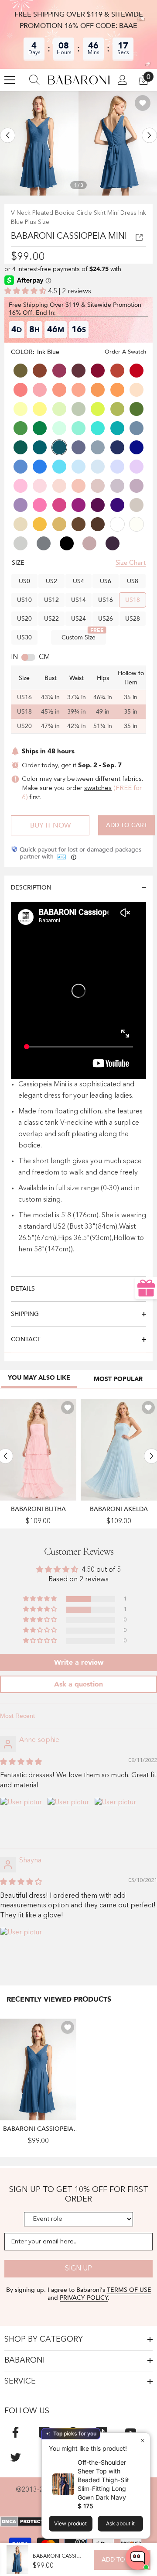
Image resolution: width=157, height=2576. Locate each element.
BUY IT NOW (50, 825)
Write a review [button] (79, 1662)
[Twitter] (15, 2457)
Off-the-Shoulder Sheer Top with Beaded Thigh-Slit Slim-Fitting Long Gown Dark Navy (103, 2480)
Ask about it (120, 2523)
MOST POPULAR (118, 1379)
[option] (39, 143)
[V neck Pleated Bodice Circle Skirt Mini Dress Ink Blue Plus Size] (38, 2069)
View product (70, 2523)
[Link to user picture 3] (115, 1818)
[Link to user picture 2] (68, 1818)
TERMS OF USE (129, 2290)
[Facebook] (15, 2432)
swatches (98, 788)
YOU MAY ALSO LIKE (39, 1378)
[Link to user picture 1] (21, 1818)
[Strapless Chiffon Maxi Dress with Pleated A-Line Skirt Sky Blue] (119, 1450)
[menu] (10, 80)
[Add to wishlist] (143, 103)
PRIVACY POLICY (84, 2298)
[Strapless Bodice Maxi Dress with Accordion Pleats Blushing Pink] (38, 1450)
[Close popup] (142, 2440)
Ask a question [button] (78, 1684)
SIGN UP (78, 2269)
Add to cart (127, 825)
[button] (8, 136)
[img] (21, 1762)
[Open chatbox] (138, 2558)
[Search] (34, 80)
